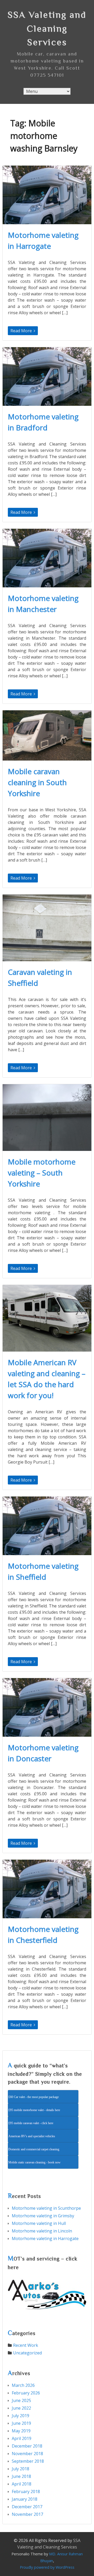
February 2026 (26, 2393)
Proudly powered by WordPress (47, 2567)
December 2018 (27, 2446)
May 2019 (21, 2431)
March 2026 (23, 2385)
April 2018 (22, 2484)
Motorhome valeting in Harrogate (45, 2238)
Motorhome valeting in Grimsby (43, 2216)
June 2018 (21, 2476)
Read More (22, 331)
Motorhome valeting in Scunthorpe (46, 2208)
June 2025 (21, 2400)
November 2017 (27, 2514)
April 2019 (22, 2438)
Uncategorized (27, 2353)
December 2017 (27, 2507)
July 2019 (20, 2416)
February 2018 (26, 2491)
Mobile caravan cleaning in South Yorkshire (37, 782)
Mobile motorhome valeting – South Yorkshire (42, 1173)
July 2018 (20, 2469)
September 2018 (28, 2461)
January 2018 (25, 2499)
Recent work (26, 2345)
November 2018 (27, 2454)
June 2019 (21, 2423)
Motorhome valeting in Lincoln (42, 2231)
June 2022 (21, 2408)
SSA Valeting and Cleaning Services (47, 28)
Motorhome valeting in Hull (39, 2223)
